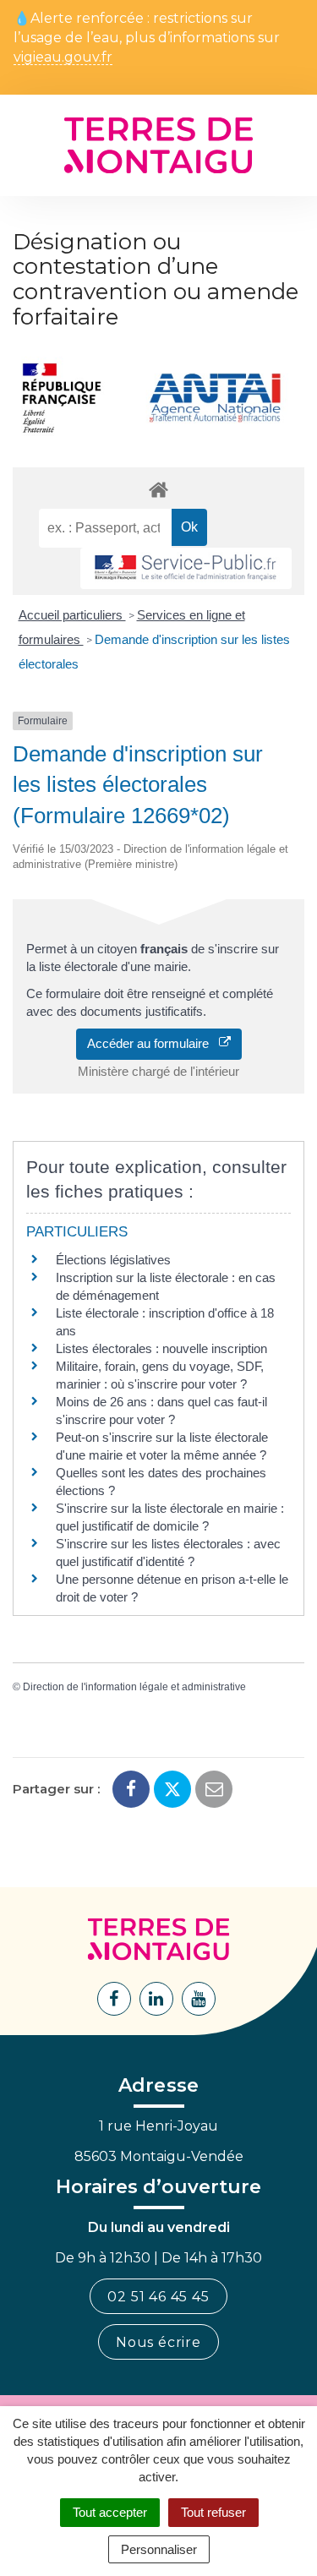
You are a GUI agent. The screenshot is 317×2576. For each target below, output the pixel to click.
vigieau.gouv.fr (63, 58)
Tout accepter (110, 2512)
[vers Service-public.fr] (186, 568)
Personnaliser (159, 2549)
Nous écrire (158, 2342)
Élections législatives (113, 1260)
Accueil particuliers (72, 615)
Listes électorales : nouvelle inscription (161, 1348)
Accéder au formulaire (153, 1043)
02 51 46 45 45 (158, 2297)
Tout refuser (213, 2512)
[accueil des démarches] (158, 489)
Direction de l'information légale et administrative (134, 1687)
